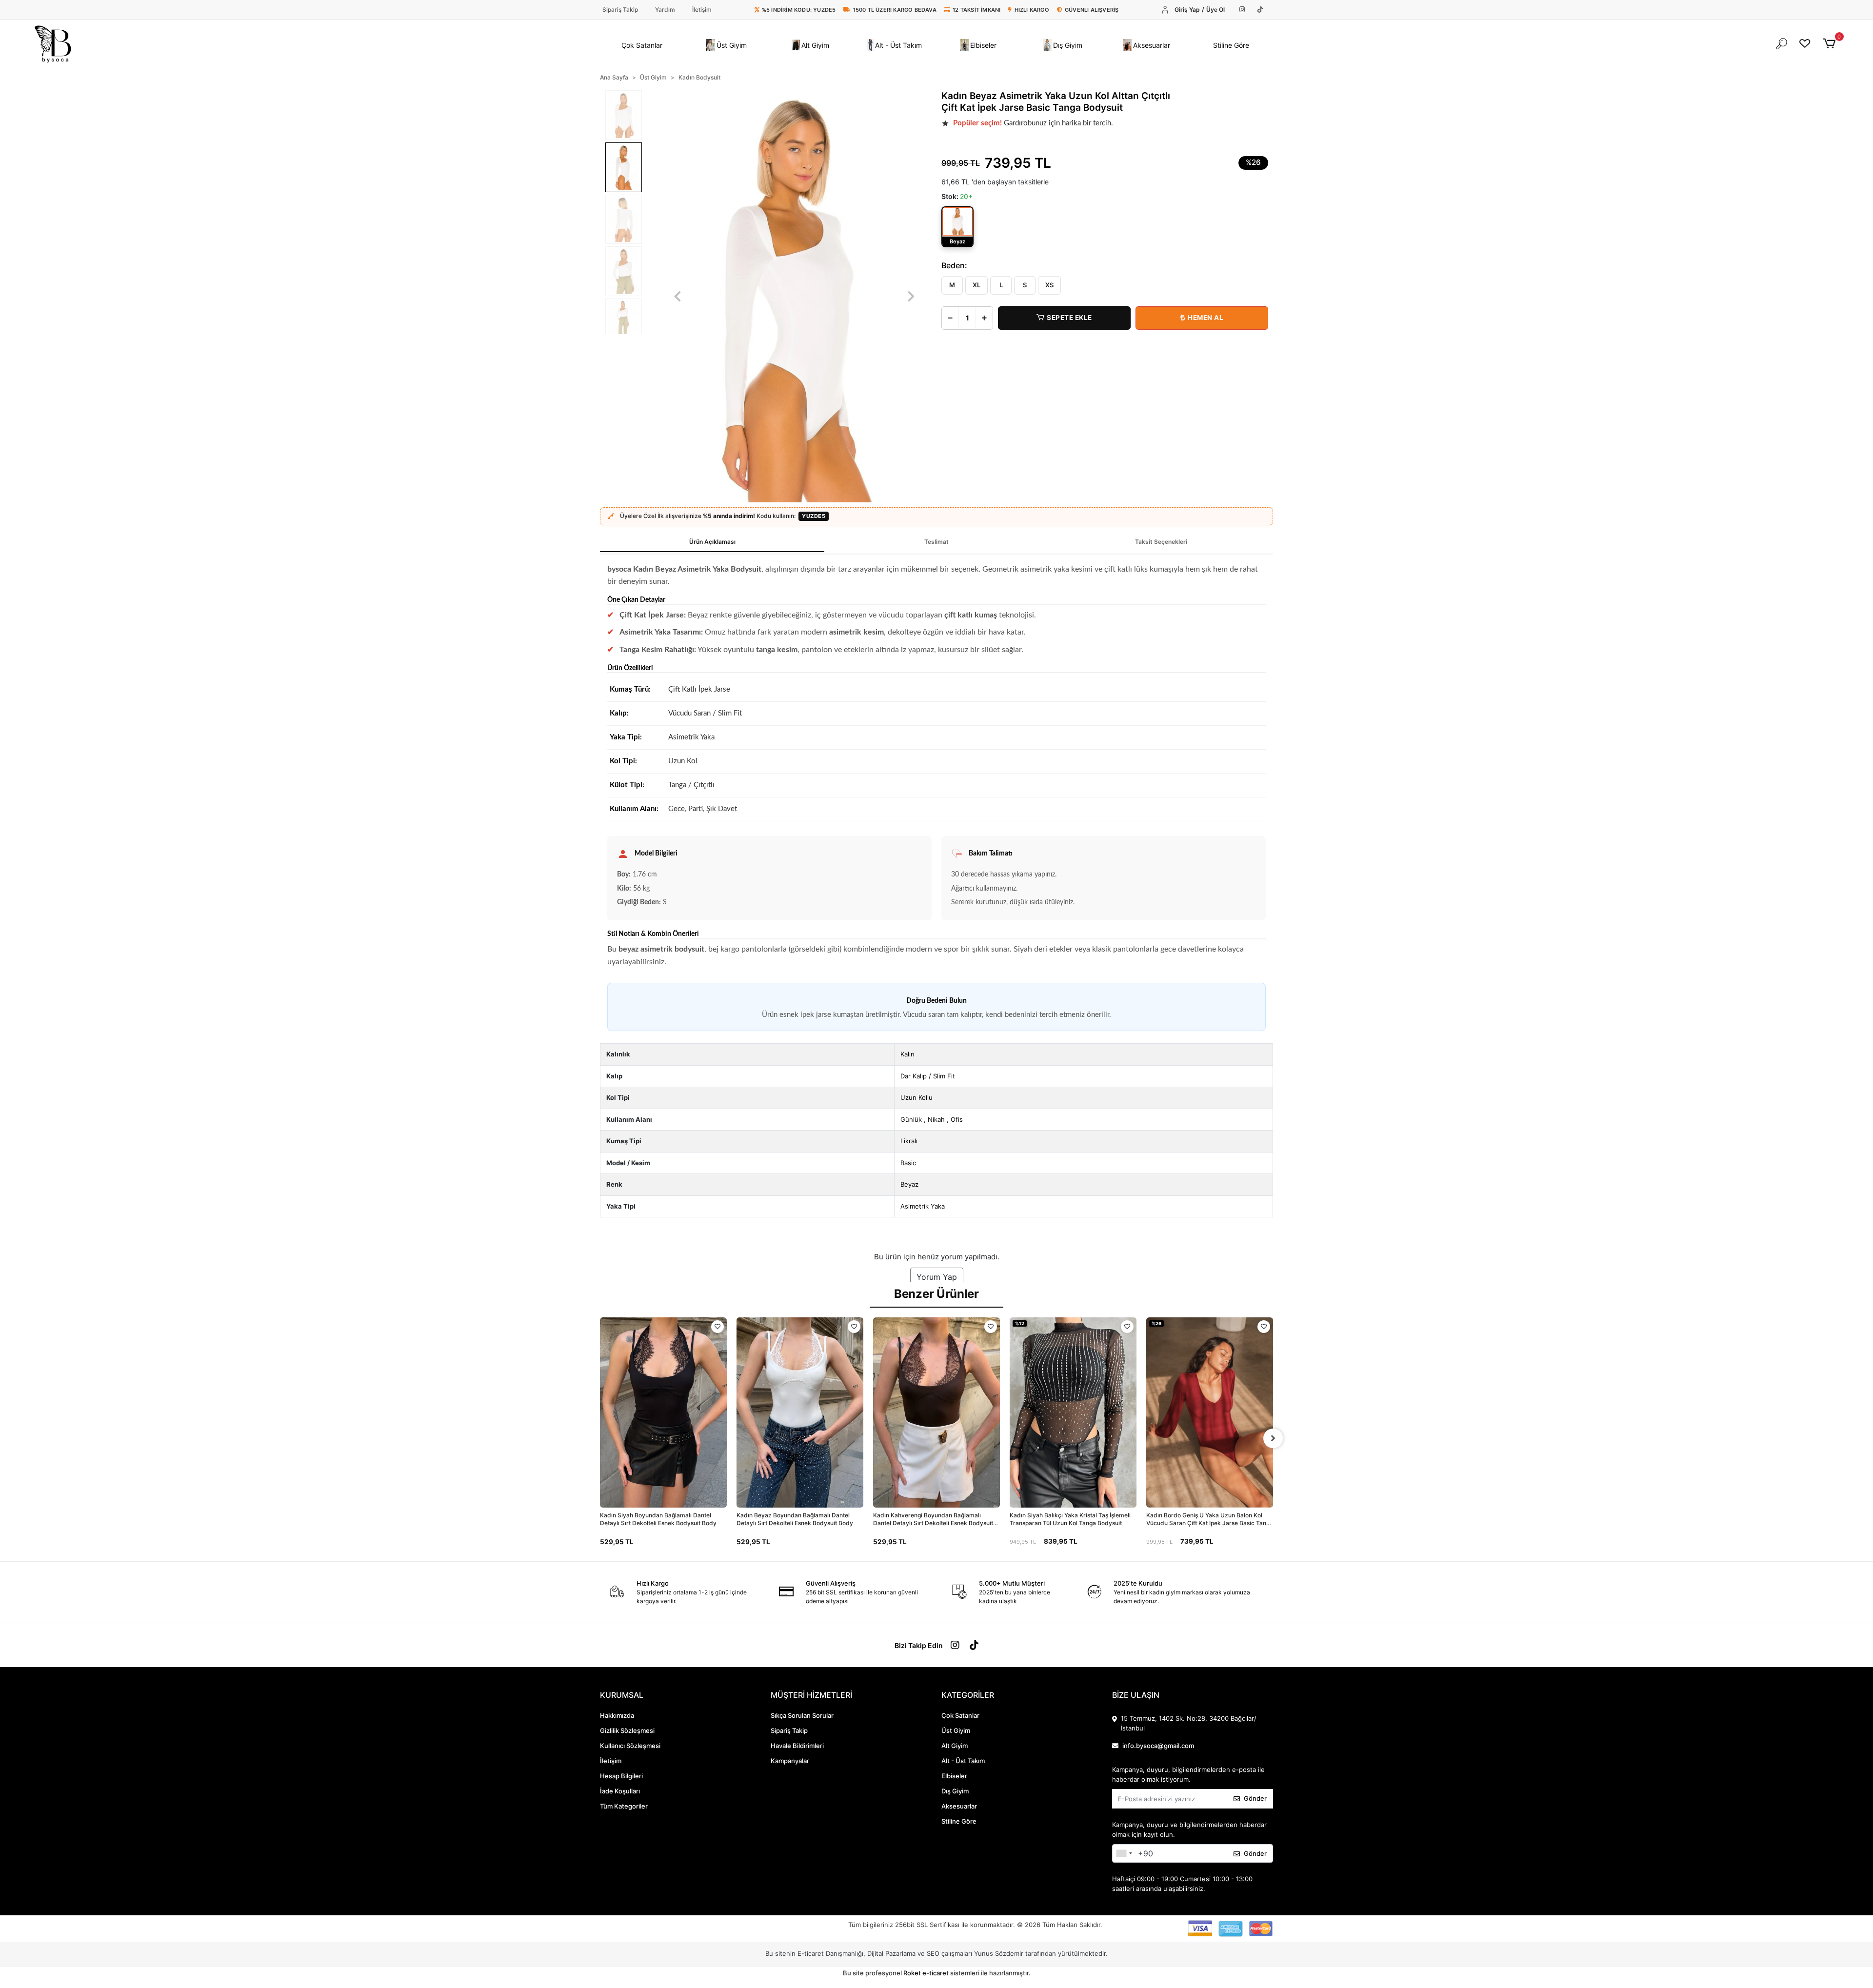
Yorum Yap (937, 1277)
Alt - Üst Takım (963, 1761)
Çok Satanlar (960, 1715)
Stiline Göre (959, 1821)
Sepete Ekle (1069, 318)
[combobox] (1124, 1853)
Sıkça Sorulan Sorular (802, 1715)
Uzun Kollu (917, 1097)
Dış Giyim (955, 1791)
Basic (908, 1163)
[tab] (712, 542)
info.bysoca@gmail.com (1158, 1746)
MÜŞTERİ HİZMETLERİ (811, 1695)
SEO (933, 1953)
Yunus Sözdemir (999, 1953)
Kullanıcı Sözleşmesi (630, 1746)
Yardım (665, 10)
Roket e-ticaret (926, 1973)
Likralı (909, 1141)
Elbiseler (954, 1776)
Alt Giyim (955, 1746)
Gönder (1255, 1798)
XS (1049, 285)
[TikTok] (1260, 10)
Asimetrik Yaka (923, 1206)
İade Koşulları (620, 1791)
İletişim (702, 10)
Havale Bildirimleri (797, 1746)
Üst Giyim (956, 1730)
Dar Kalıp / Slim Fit (928, 1076)
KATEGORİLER (968, 1695)
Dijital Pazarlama (891, 1953)
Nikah (936, 1119)
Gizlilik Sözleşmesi (627, 1730)
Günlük (911, 1119)
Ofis (957, 1119)
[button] (642, 45)
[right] (1273, 1438)
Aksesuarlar (959, 1806)
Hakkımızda (617, 1715)
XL (976, 285)
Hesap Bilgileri (621, 1776)
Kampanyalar (790, 1761)
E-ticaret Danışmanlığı (830, 1953)
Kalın (907, 1054)
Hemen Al (1205, 318)
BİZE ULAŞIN (1136, 1695)
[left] (600, 1438)
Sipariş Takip (620, 10)
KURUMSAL (622, 1695)
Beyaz (909, 1184)
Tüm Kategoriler (624, 1806)
